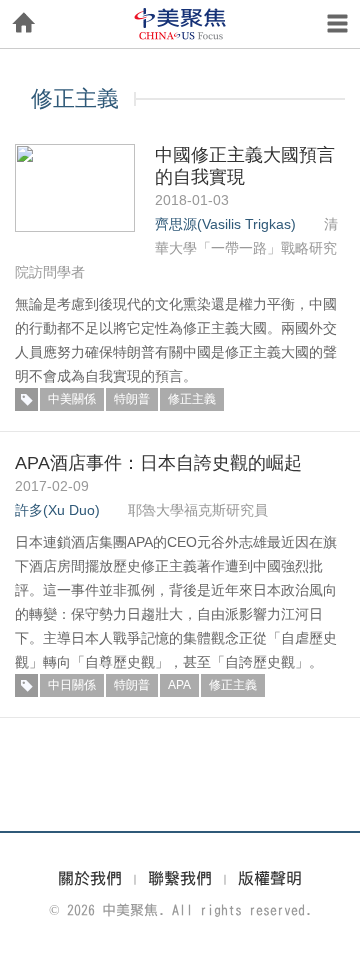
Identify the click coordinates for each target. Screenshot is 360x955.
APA (179, 685)
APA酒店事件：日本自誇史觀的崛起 (158, 463)
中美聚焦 (180, 24)
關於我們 (90, 878)
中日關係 (72, 685)
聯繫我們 (180, 878)
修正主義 (192, 399)
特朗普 (132, 399)
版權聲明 (270, 878)
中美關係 (72, 399)
